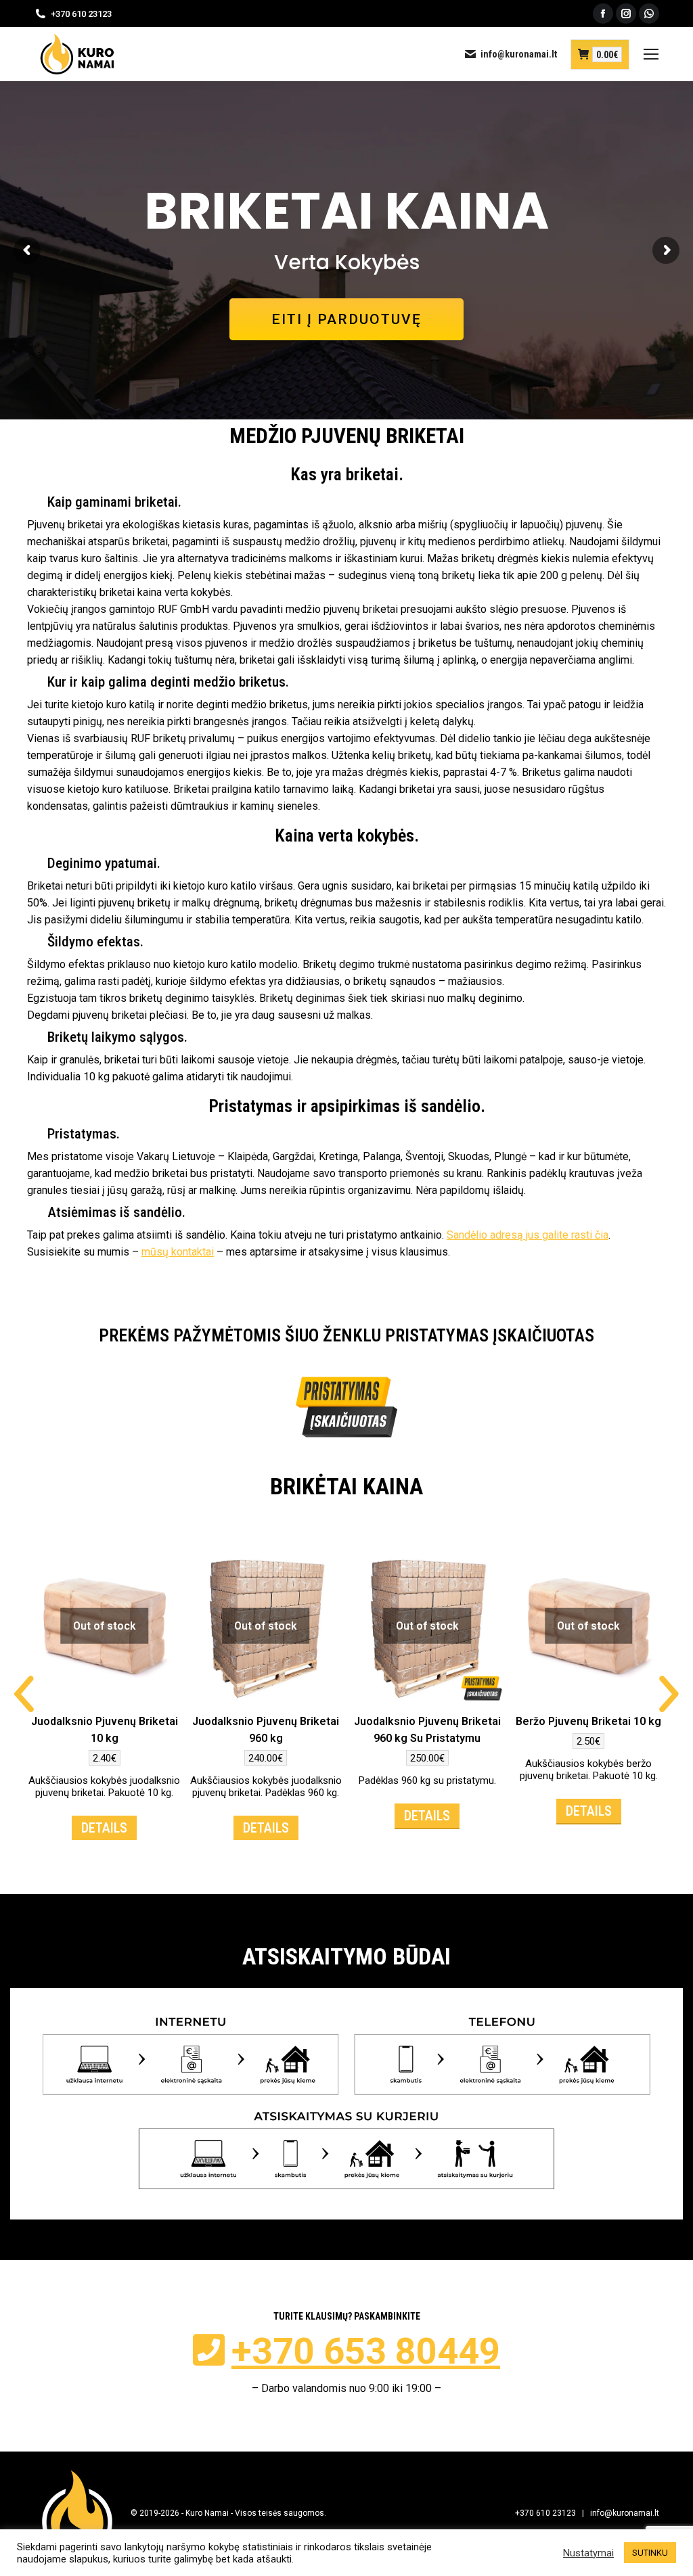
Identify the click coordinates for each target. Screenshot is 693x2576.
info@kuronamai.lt (519, 54)
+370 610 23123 (81, 14)
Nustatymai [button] (588, 2553)
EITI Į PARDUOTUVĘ (346, 319)
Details (104, 1828)
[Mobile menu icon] (651, 54)
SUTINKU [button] (650, 2553)
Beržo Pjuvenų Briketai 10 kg (588, 1721)
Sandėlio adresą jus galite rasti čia (528, 1235)
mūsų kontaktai (178, 1252)
